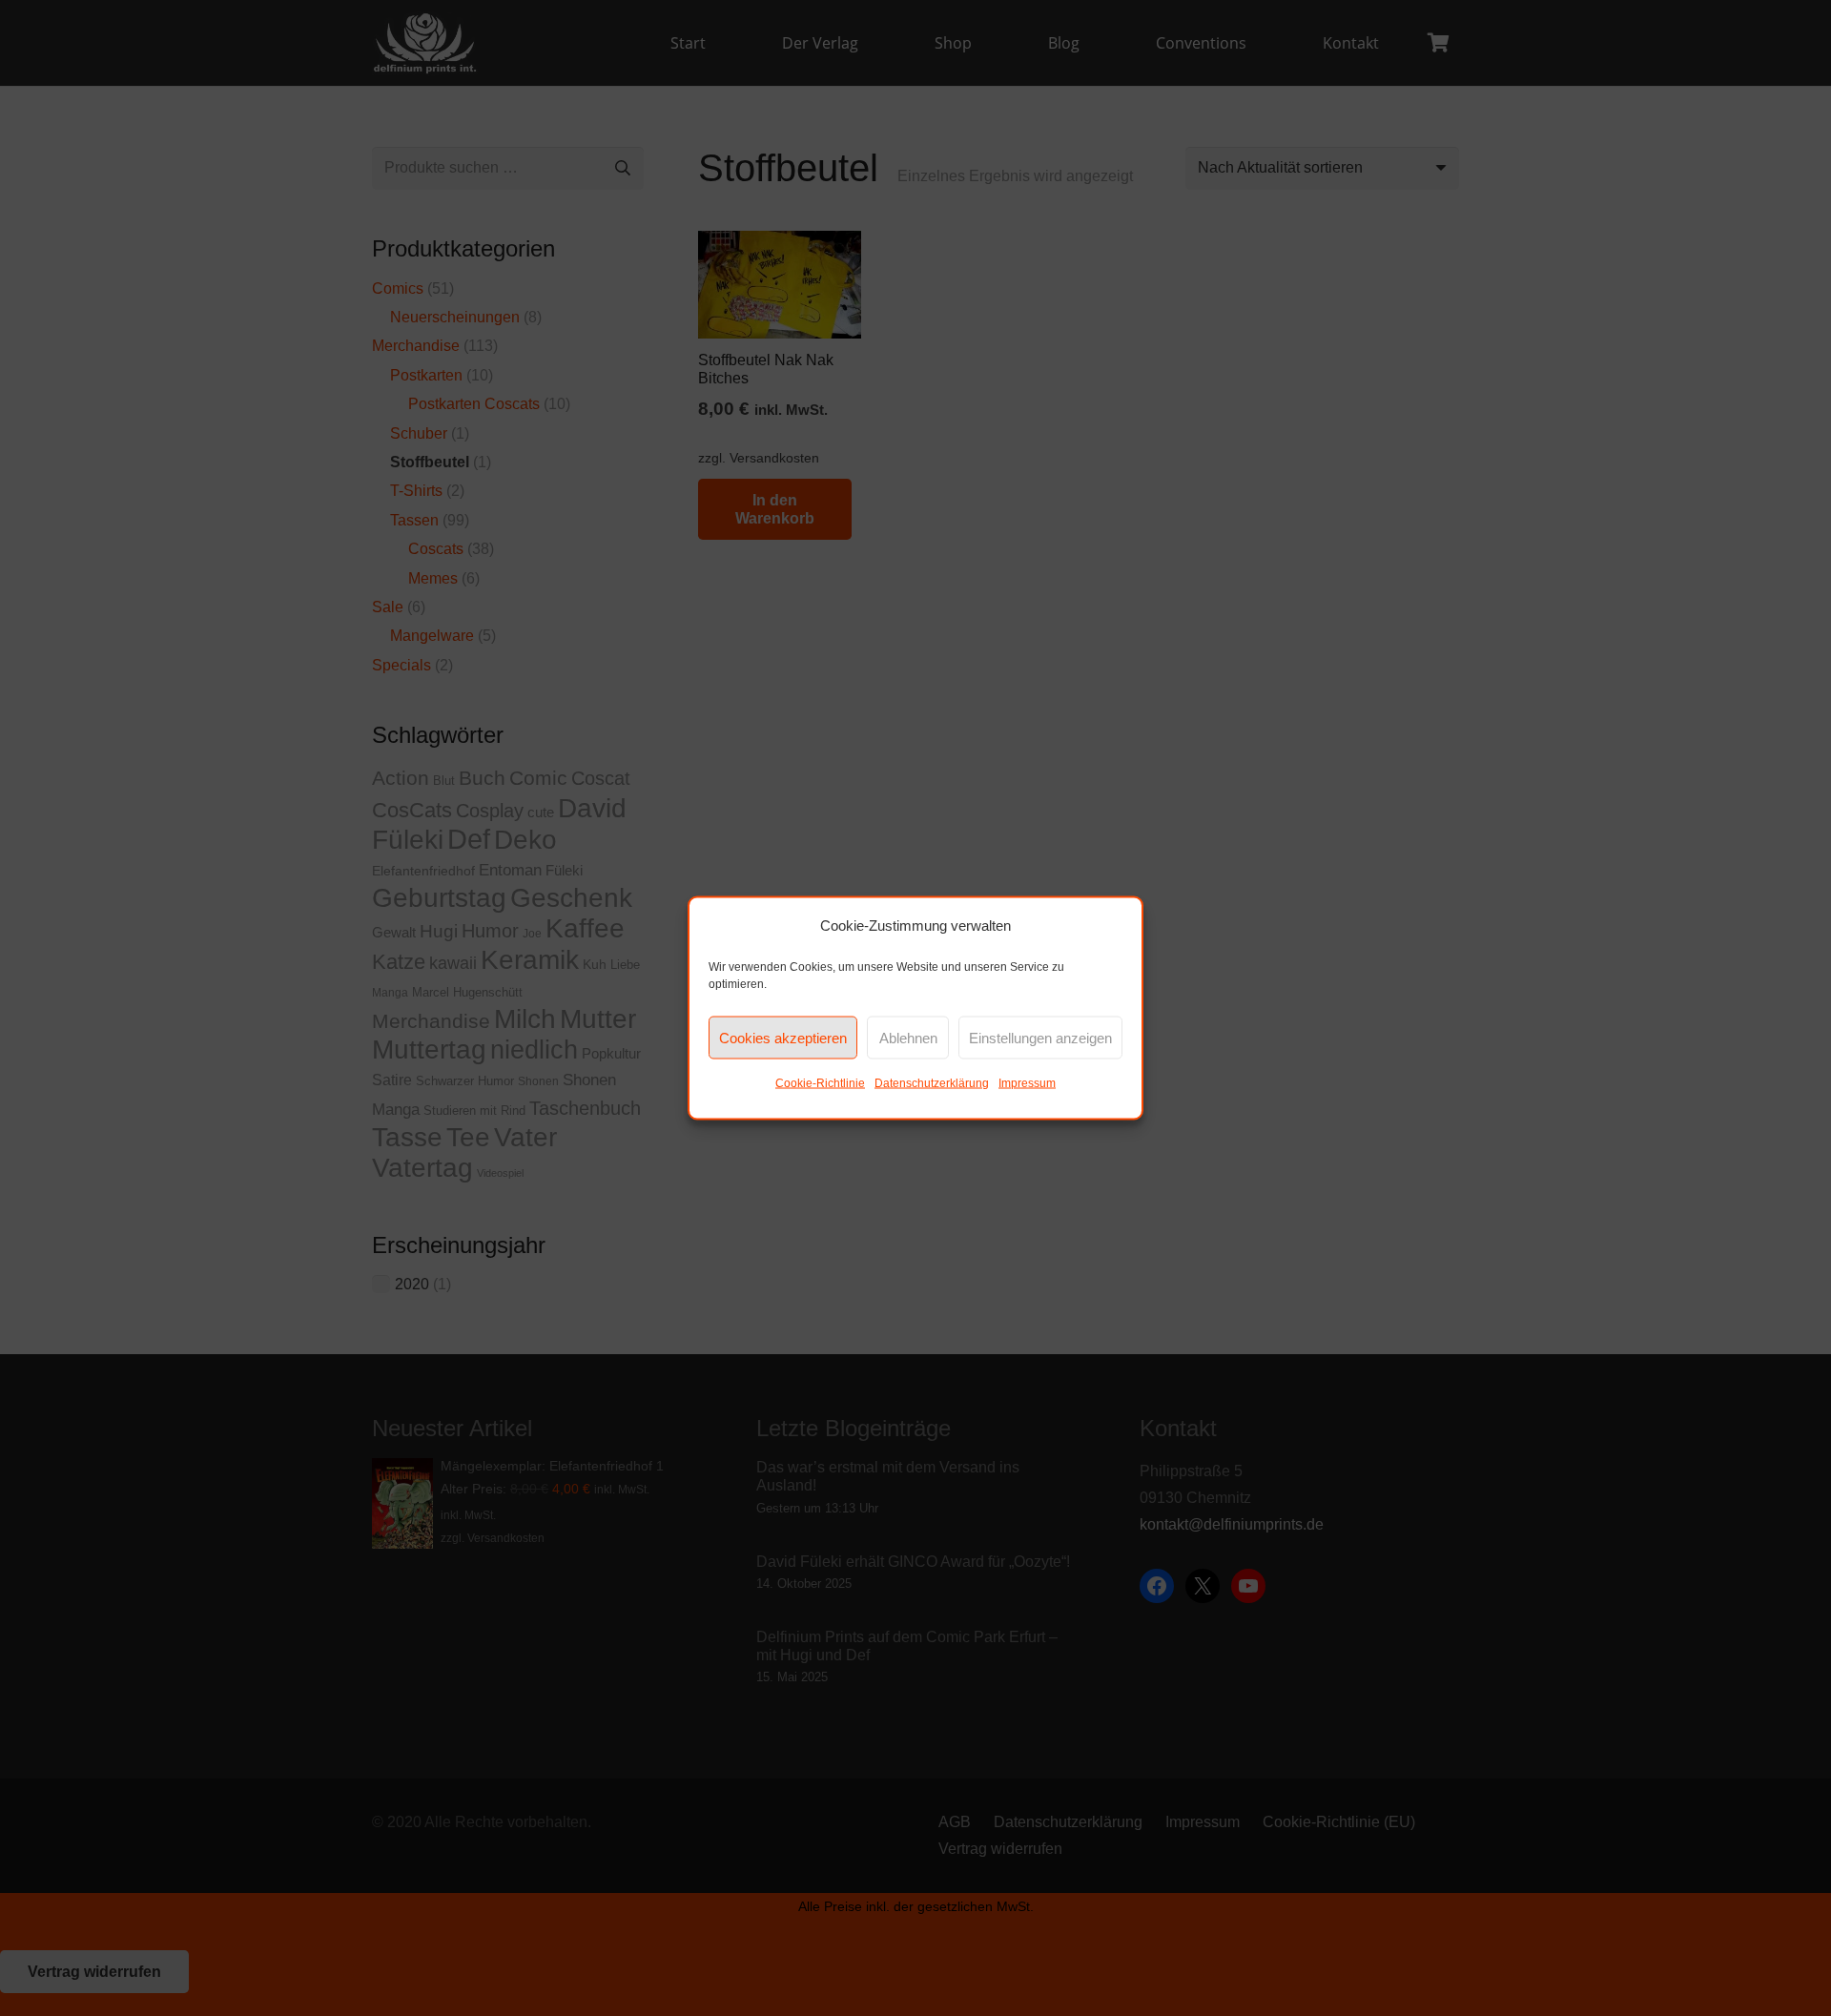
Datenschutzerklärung (932, 1083)
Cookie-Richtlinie (820, 1083)
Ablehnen (908, 1037)
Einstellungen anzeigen (1040, 1037)
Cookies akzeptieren (783, 1037)
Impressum (1027, 1083)
